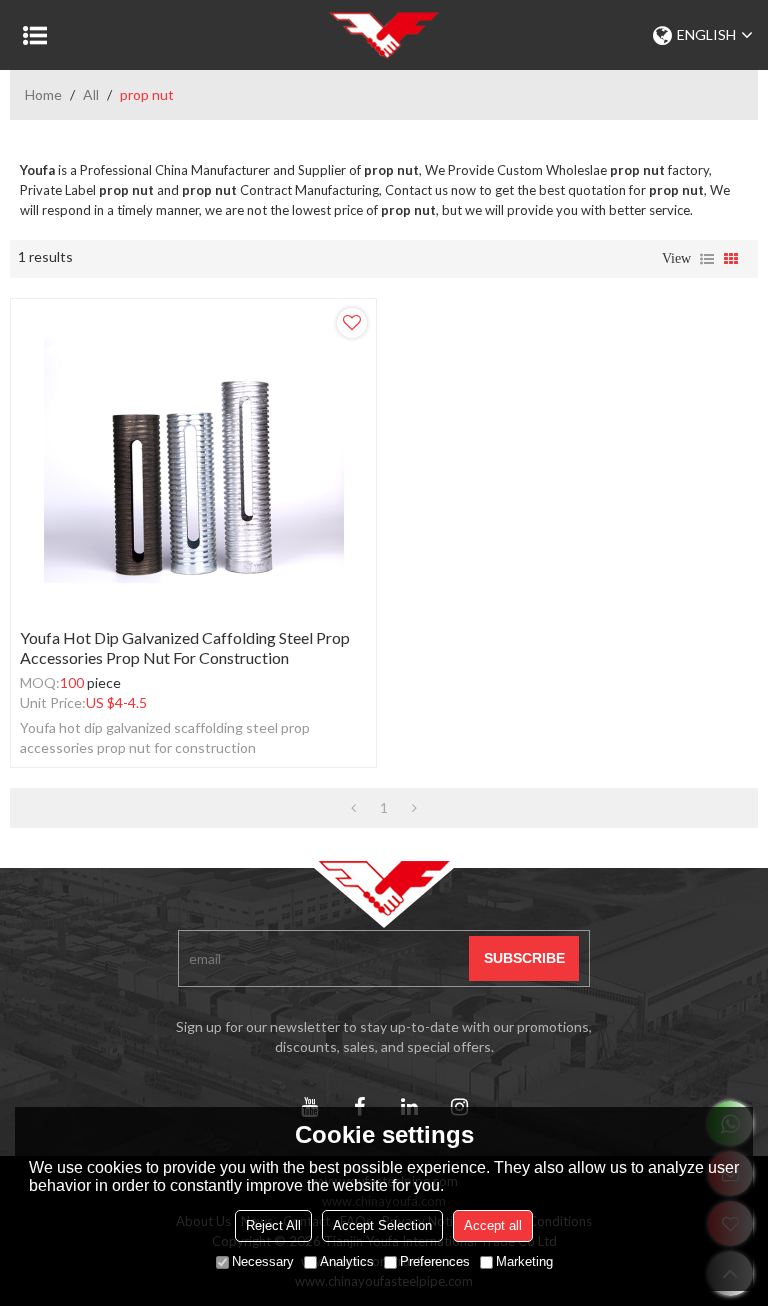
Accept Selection (382, 1225)
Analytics (347, 1261)
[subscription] (524, 958)
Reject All (273, 1225)
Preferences (435, 1261)
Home (43, 94)
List (707, 259)
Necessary (263, 1261)
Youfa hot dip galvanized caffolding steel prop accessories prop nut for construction (185, 647)
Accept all (493, 1225)
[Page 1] (353, 808)
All (91, 94)
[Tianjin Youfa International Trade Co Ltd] (384, 35)
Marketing (524, 1261)
